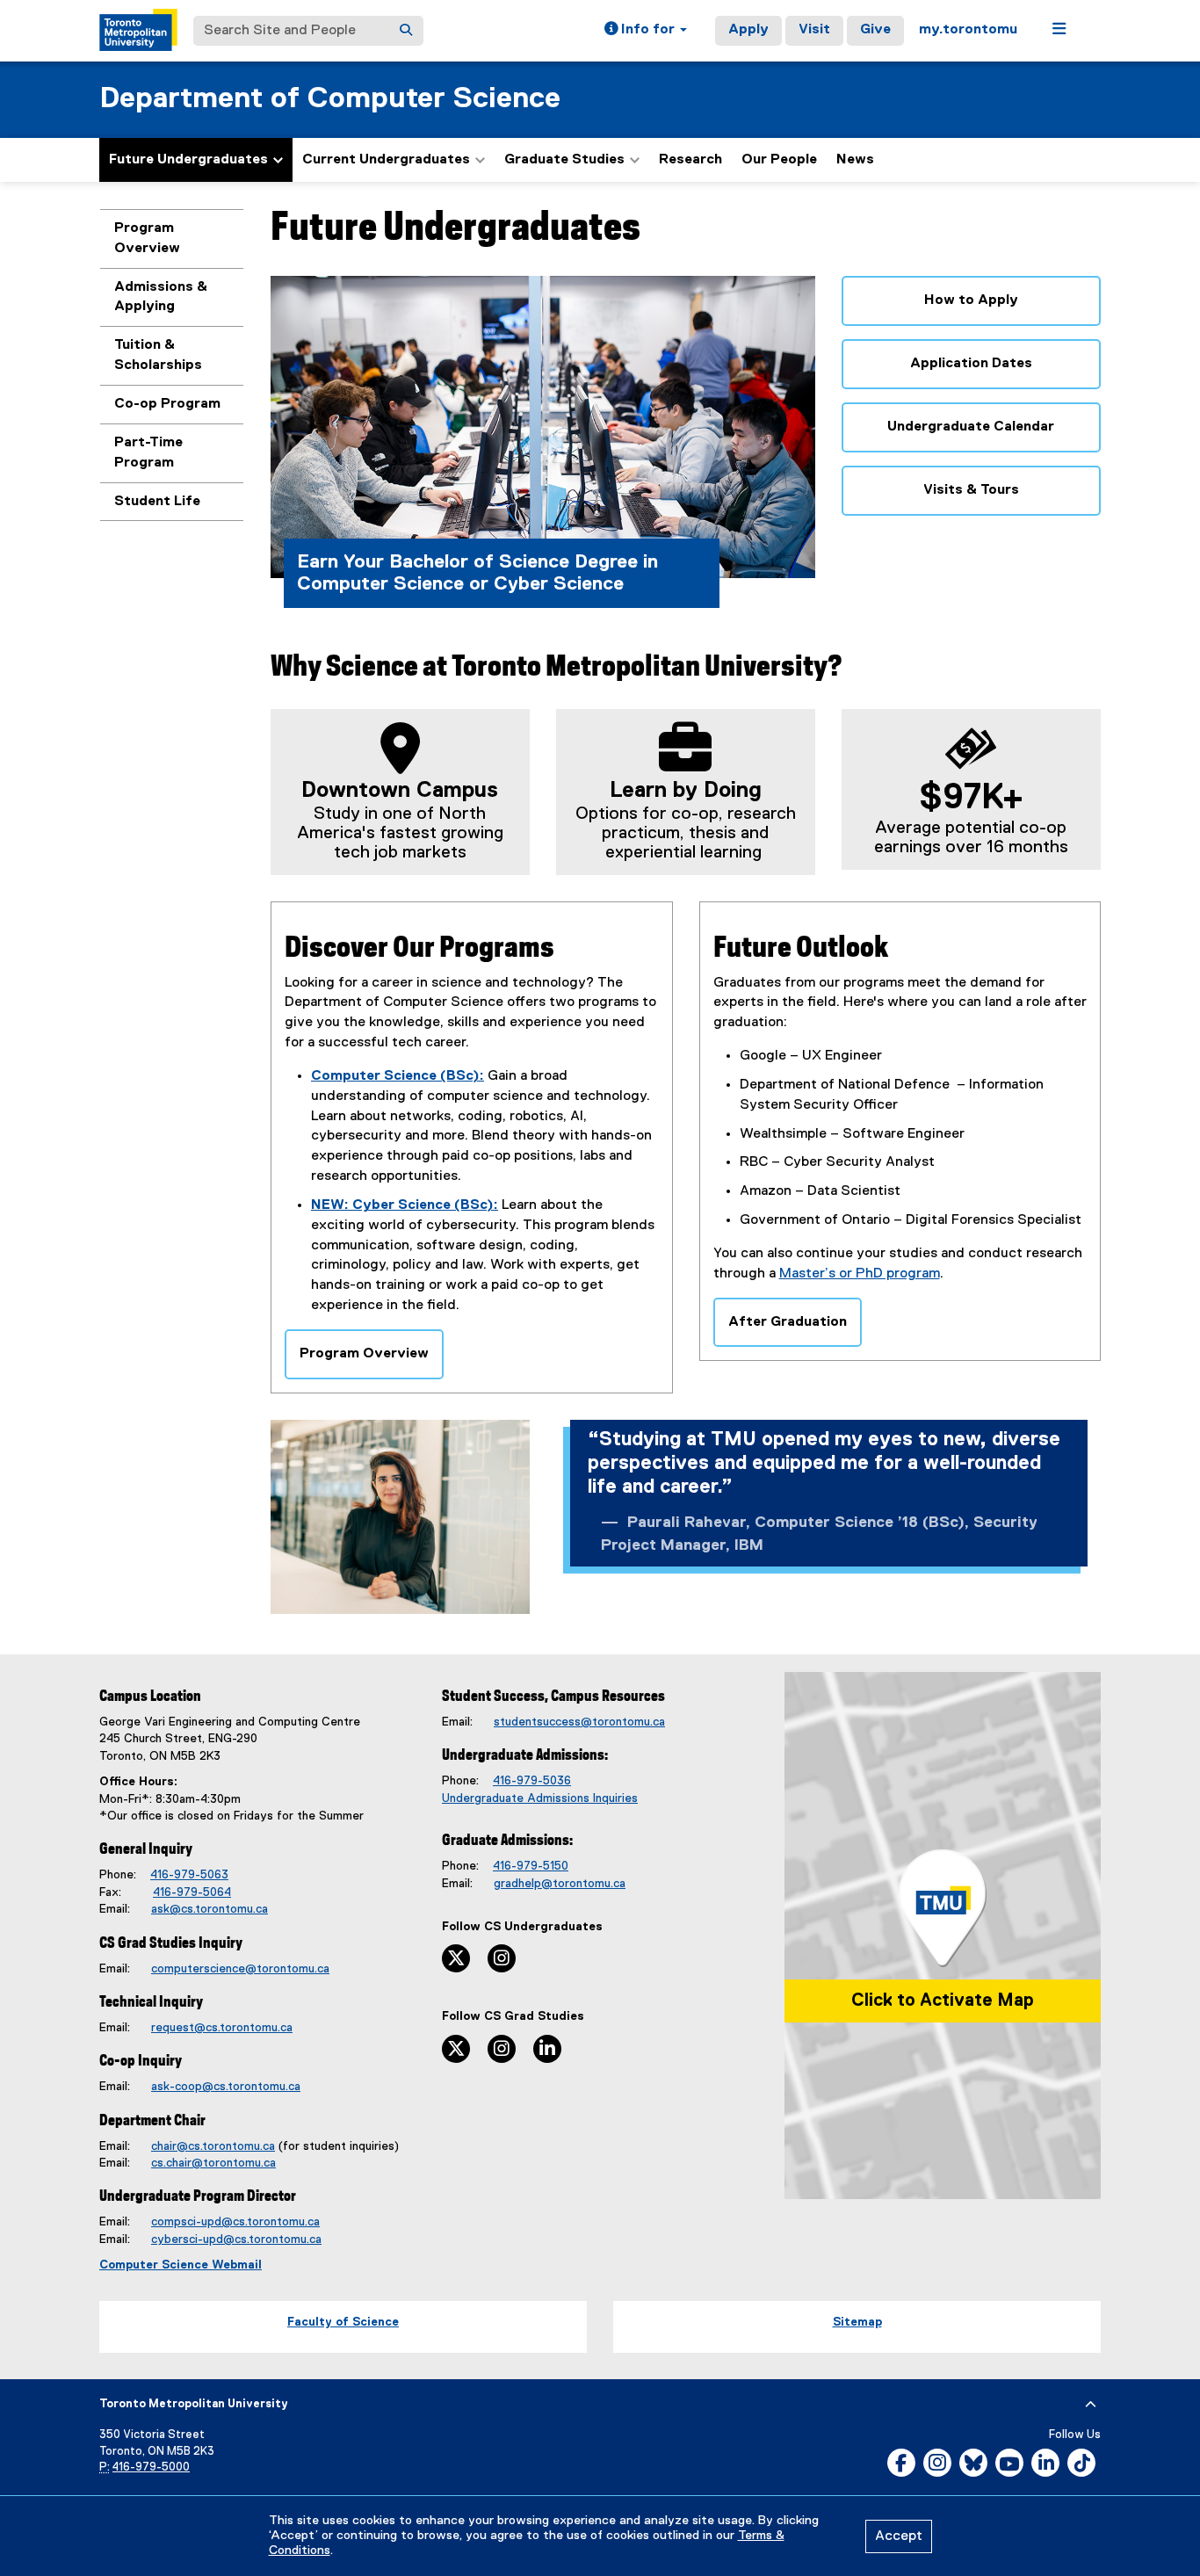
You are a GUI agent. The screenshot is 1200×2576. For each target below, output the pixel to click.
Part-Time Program (148, 453)
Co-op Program (167, 404)
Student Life (157, 502)
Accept (899, 2536)
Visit (814, 30)
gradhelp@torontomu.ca (560, 1884)
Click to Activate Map (943, 2001)
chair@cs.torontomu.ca (213, 2146)
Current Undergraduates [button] (386, 160)
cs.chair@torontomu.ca (213, 2163)
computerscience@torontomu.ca (240, 1969)
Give (875, 30)
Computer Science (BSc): (398, 1076)
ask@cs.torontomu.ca (210, 1909)
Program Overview (147, 239)
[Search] (406, 31)
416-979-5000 (151, 2467)
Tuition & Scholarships (158, 355)
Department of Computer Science (330, 99)
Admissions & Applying (161, 297)
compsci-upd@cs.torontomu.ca (235, 2222)
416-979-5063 (189, 1875)
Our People (779, 160)
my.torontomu (968, 30)
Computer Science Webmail (181, 2265)
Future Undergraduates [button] (188, 160)
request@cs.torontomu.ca (222, 2028)
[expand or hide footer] (1091, 2405)
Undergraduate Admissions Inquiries (540, 1798)
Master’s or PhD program (860, 1274)
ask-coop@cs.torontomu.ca (226, 2087)
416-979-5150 (531, 1866)
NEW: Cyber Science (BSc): (405, 1205)
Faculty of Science (343, 2322)
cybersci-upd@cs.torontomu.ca (236, 2240)
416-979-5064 (192, 1892)
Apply (748, 30)
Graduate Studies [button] (564, 160)
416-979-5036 (532, 1781)
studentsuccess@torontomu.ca (579, 1722)
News (855, 160)
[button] (646, 31)
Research (690, 160)
